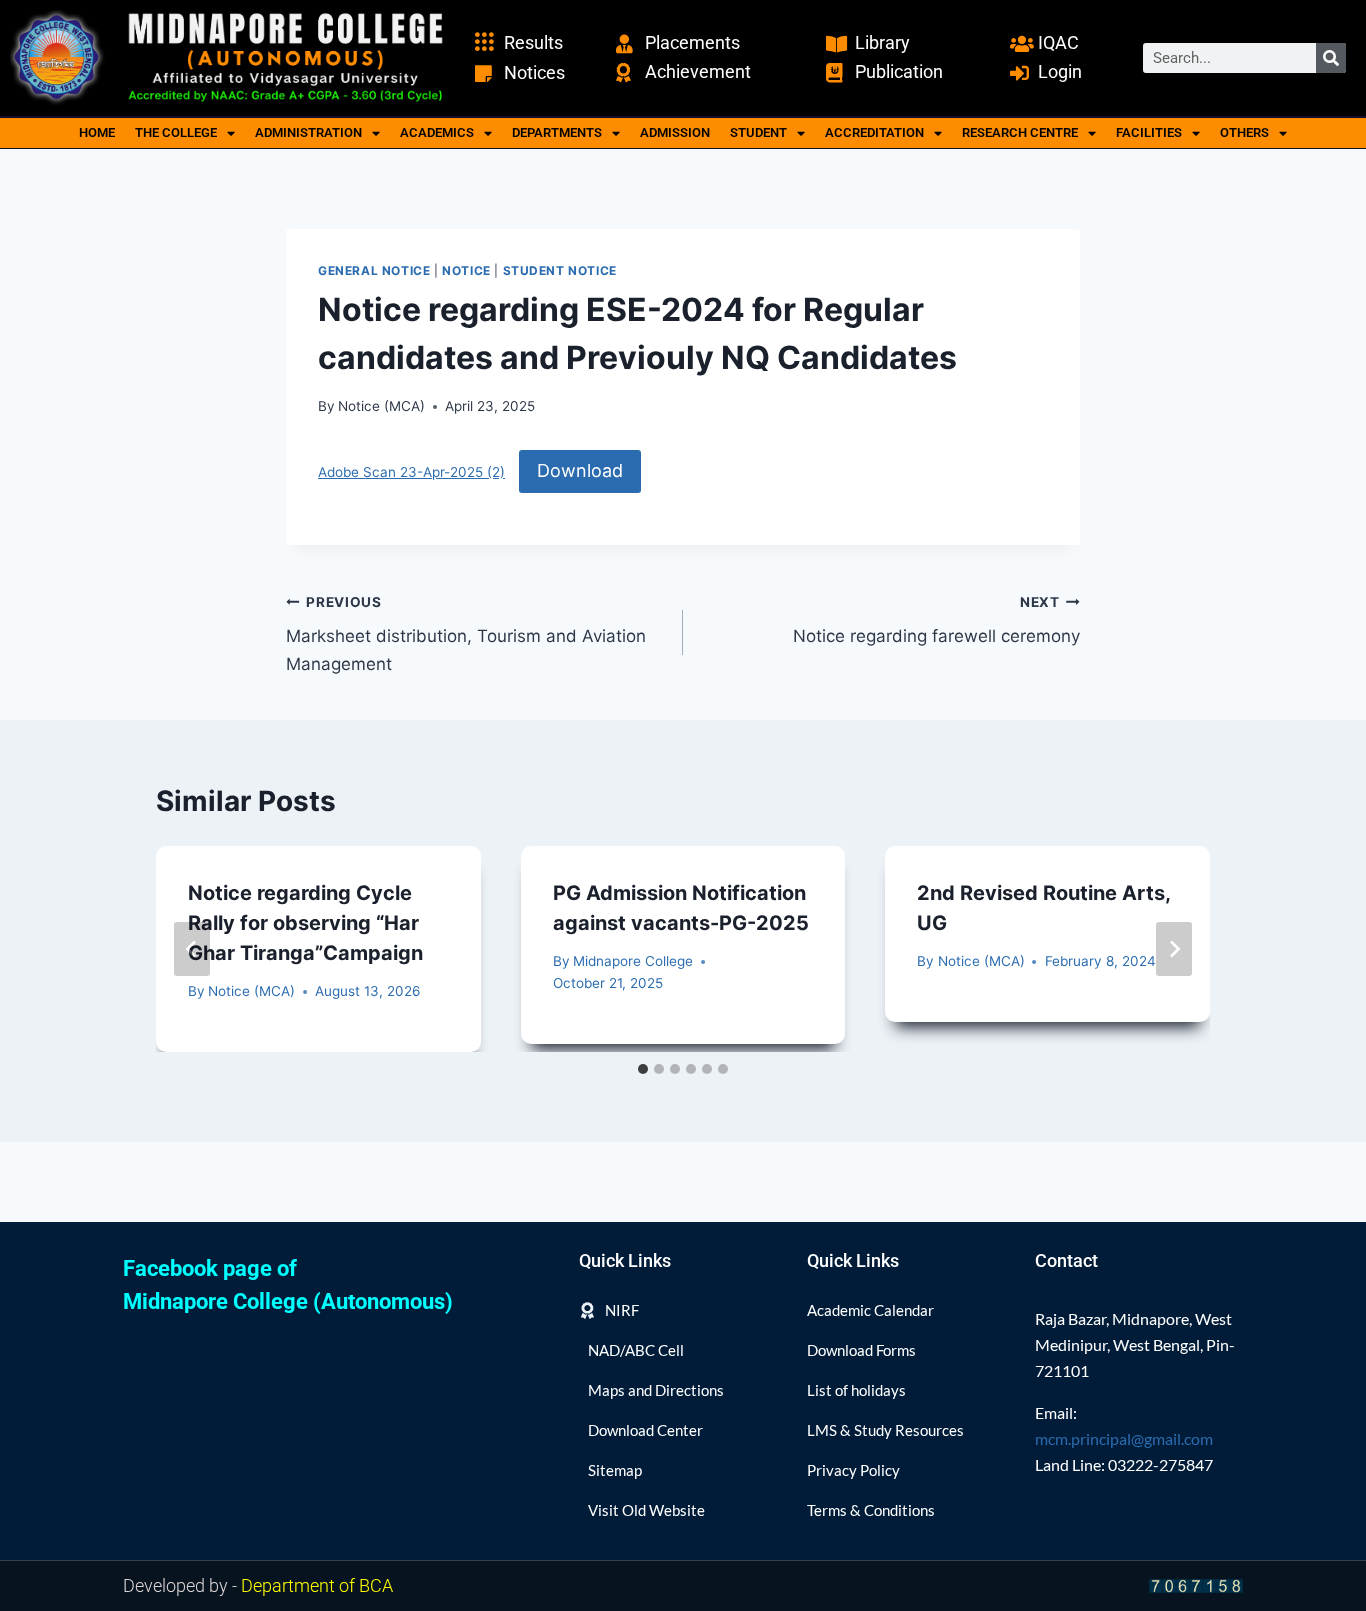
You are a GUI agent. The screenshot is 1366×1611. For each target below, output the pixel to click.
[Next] (1174, 949)
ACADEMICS (437, 132)
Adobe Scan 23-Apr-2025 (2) (411, 472)
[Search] (1331, 58)
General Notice (374, 270)
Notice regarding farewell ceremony (936, 620)
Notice (466, 270)
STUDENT (758, 132)
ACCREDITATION (874, 132)
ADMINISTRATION (308, 132)
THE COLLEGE (176, 132)
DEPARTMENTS (557, 132)
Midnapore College (633, 961)
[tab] (643, 1069)
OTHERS (1244, 132)
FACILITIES (1149, 132)
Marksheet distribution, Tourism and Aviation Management (466, 634)
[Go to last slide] (192, 949)
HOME (97, 132)
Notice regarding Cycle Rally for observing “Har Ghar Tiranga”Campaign (305, 923)
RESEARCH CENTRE (1020, 132)
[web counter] (1196, 1585)
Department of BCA (317, 1585)
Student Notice (560, 270)
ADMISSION (675, 132)
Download (580, 470)
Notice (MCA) (381, 406)
